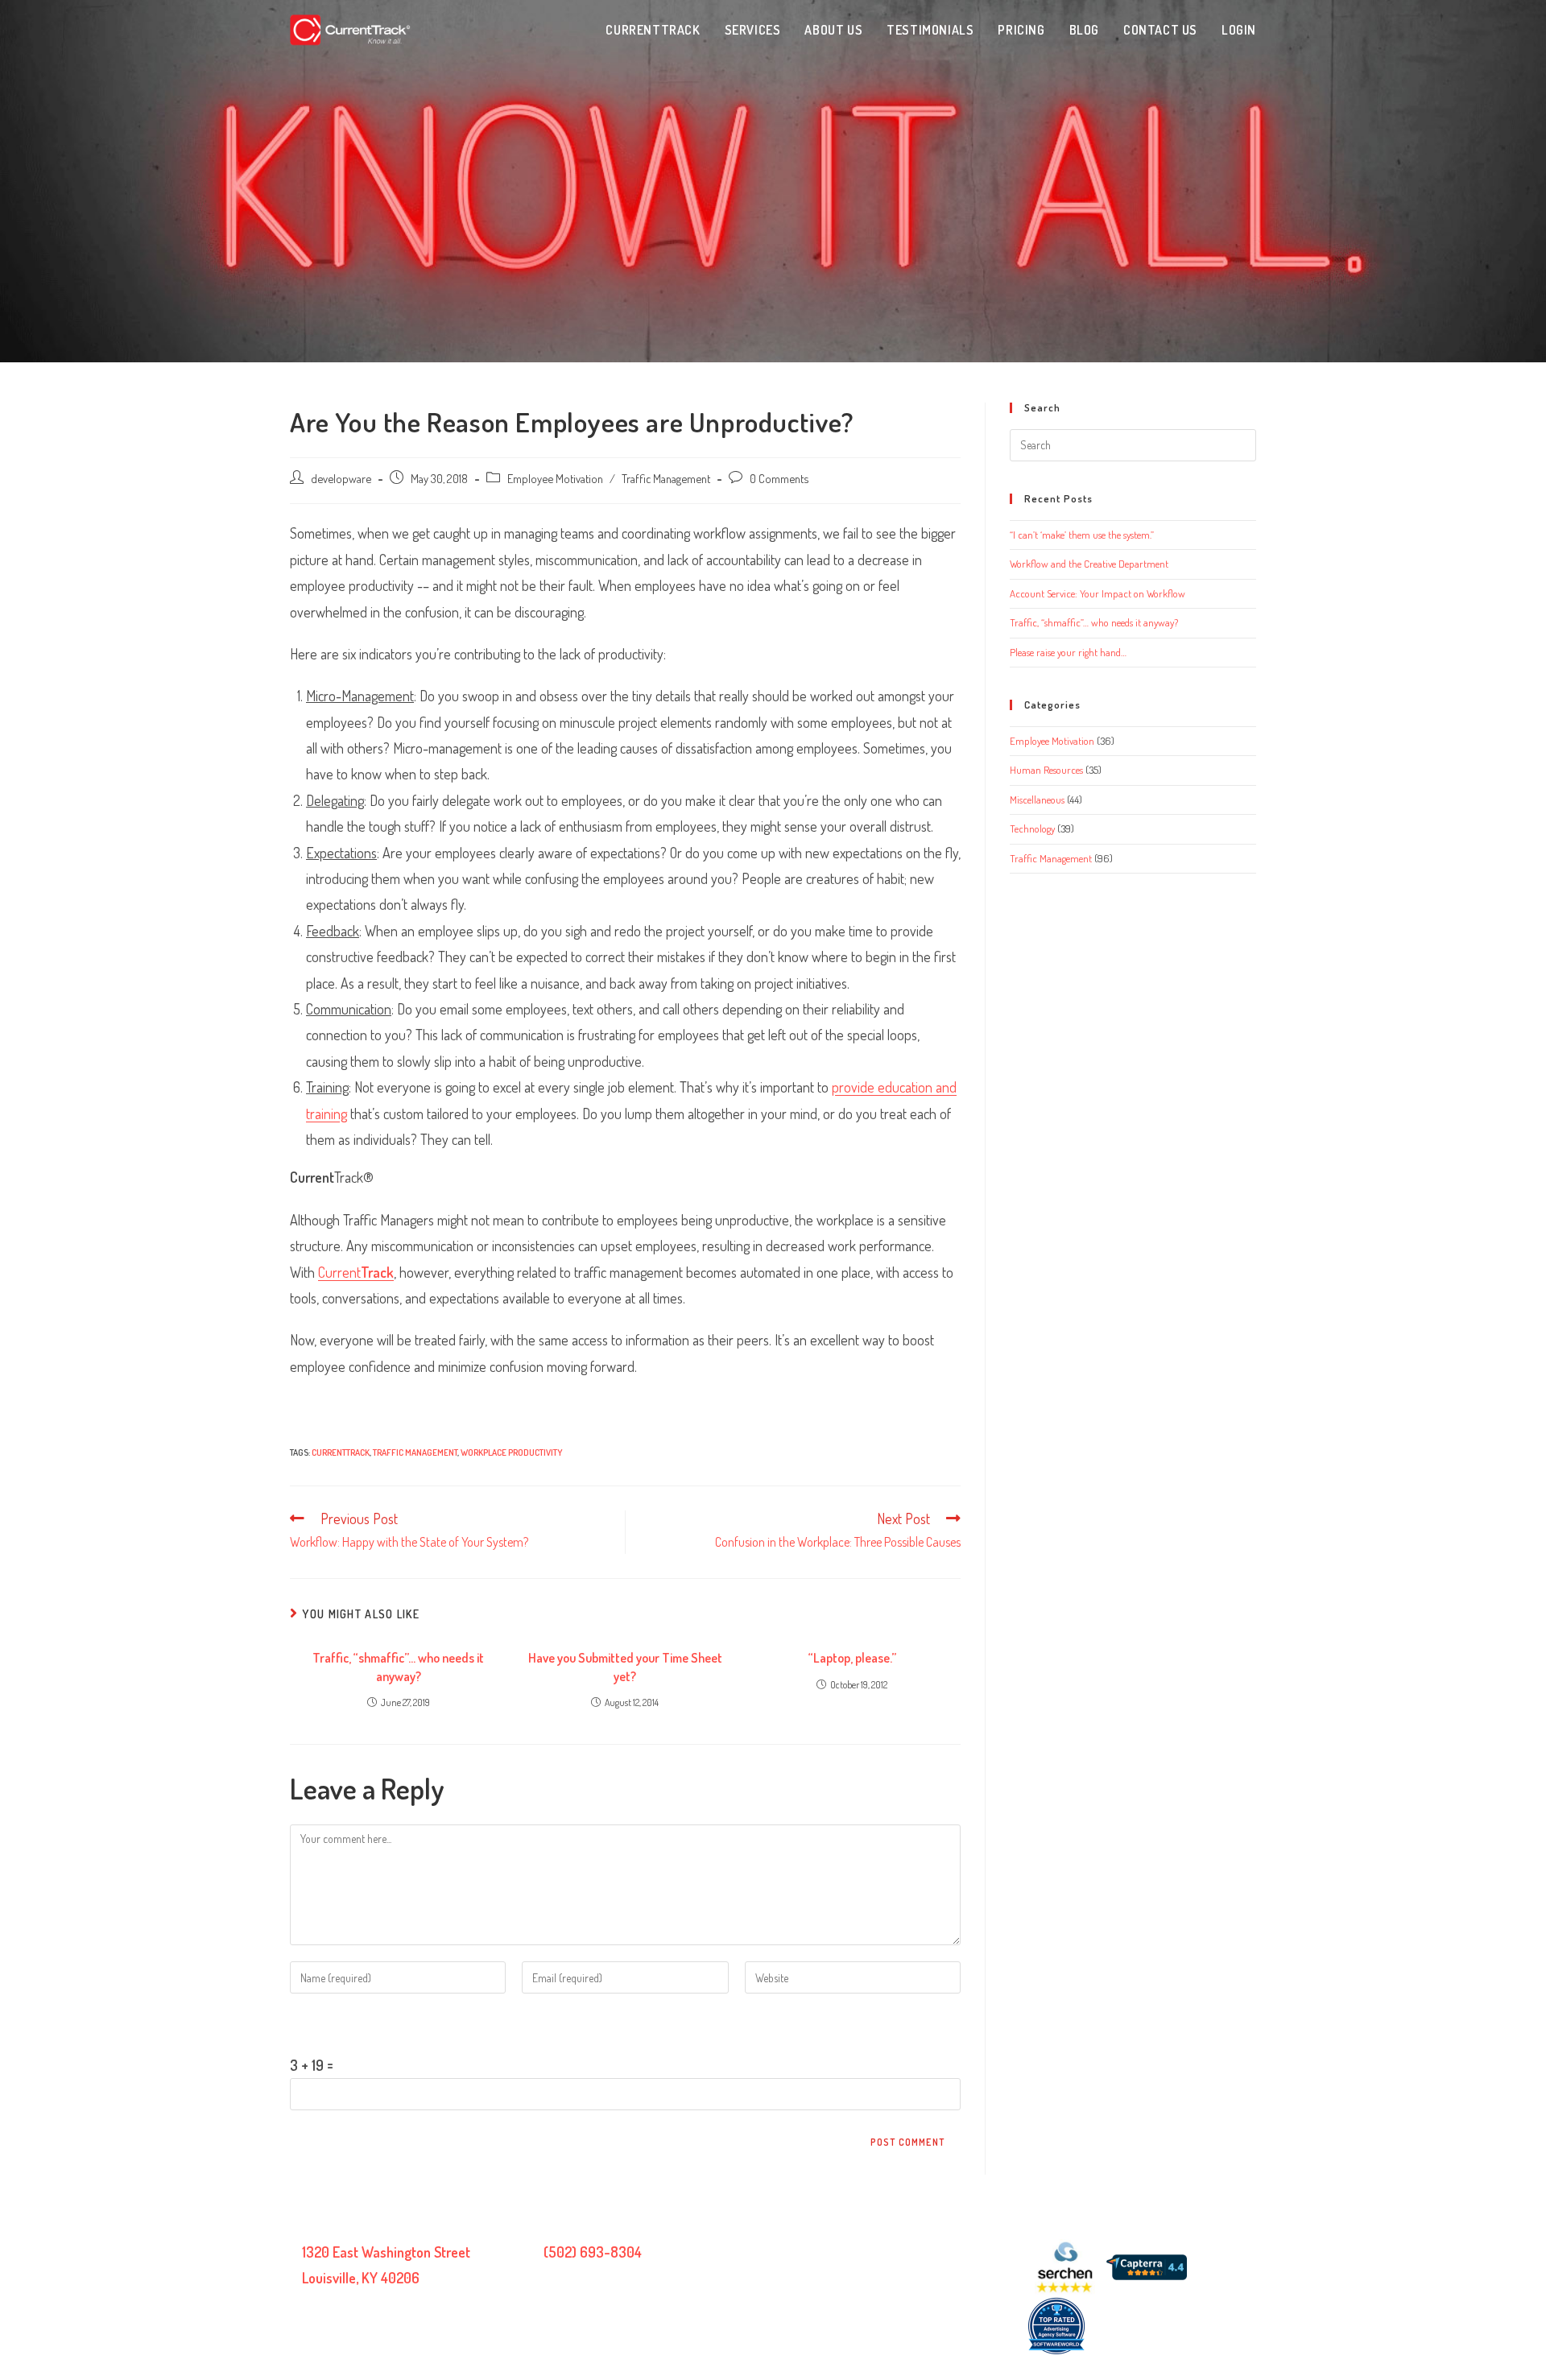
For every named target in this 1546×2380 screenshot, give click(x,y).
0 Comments (779, 478)
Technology (1032, 828)
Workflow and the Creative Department (1089, 564)
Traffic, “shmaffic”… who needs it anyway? (398, 1667)
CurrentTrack (341, 1452)
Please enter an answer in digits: (379, 2023)
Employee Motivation (555, 478)
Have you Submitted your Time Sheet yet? (625, 1667)
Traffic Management (666, 478)
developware (341, 478)
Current (356, 1272)
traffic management (415, 1452)
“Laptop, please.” (852, 1658)
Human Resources (1046, 770)
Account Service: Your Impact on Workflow (1097, 593)
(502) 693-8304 (593, 2252)
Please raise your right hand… (1068, 652)
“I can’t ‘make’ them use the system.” (1082, 535)
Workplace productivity (511, 1452)
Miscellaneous (1037, 800)
